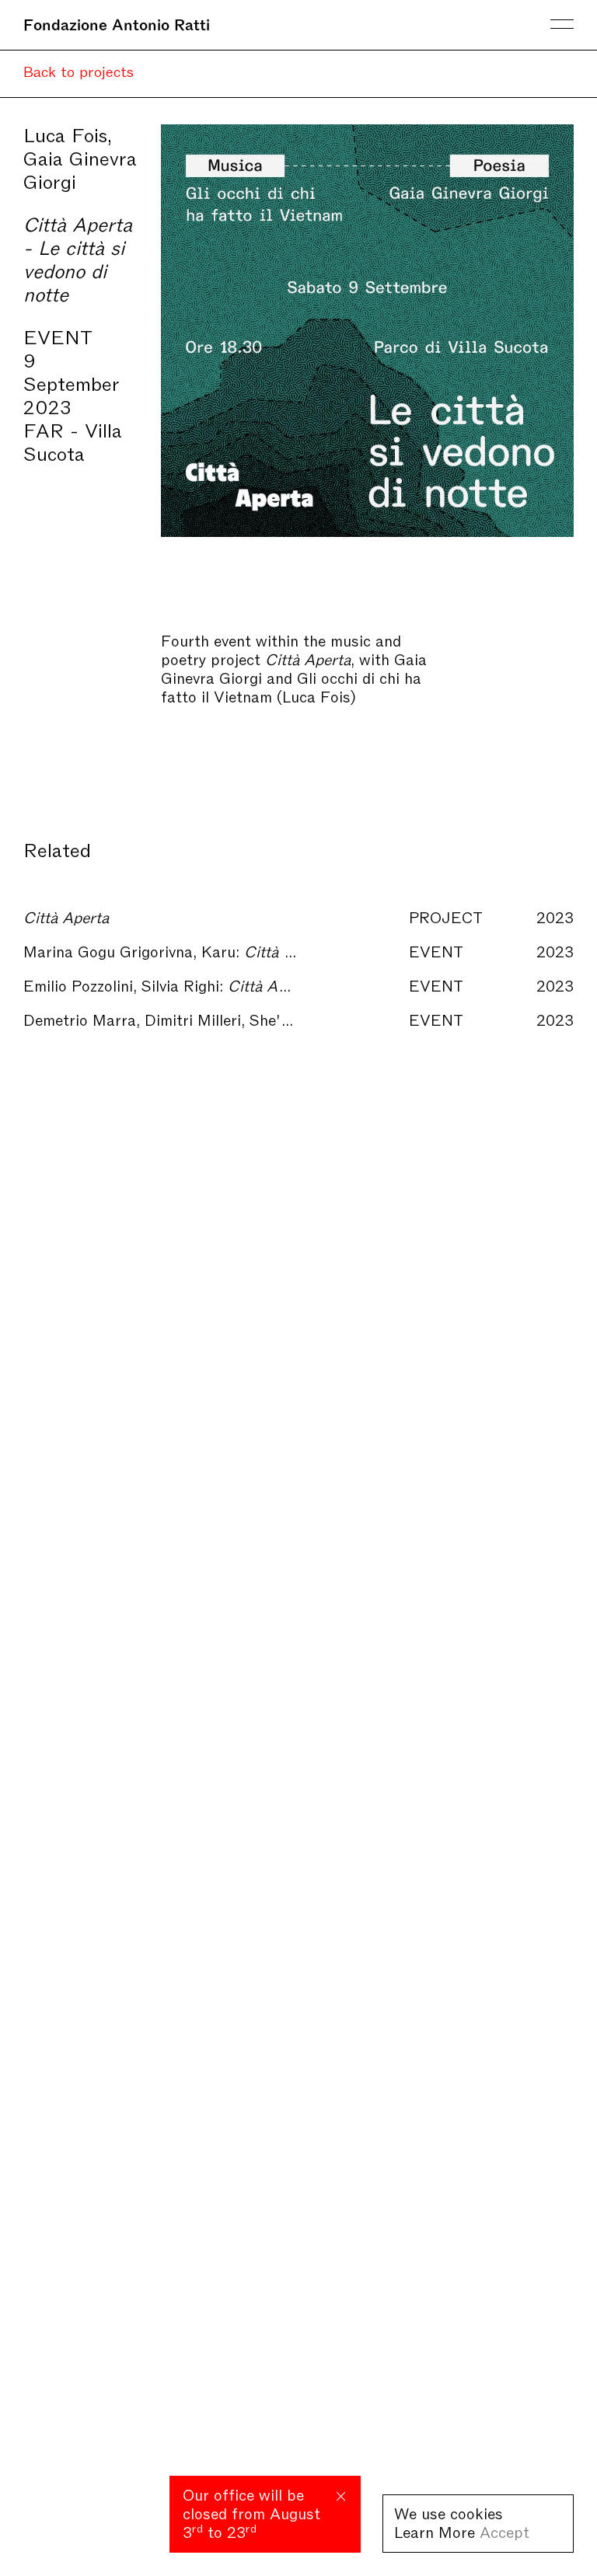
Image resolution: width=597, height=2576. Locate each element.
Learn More (435, 2531)
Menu (562, 24)
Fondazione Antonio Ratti (117, 23)
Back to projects (79, 70)
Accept (504, 2531)
